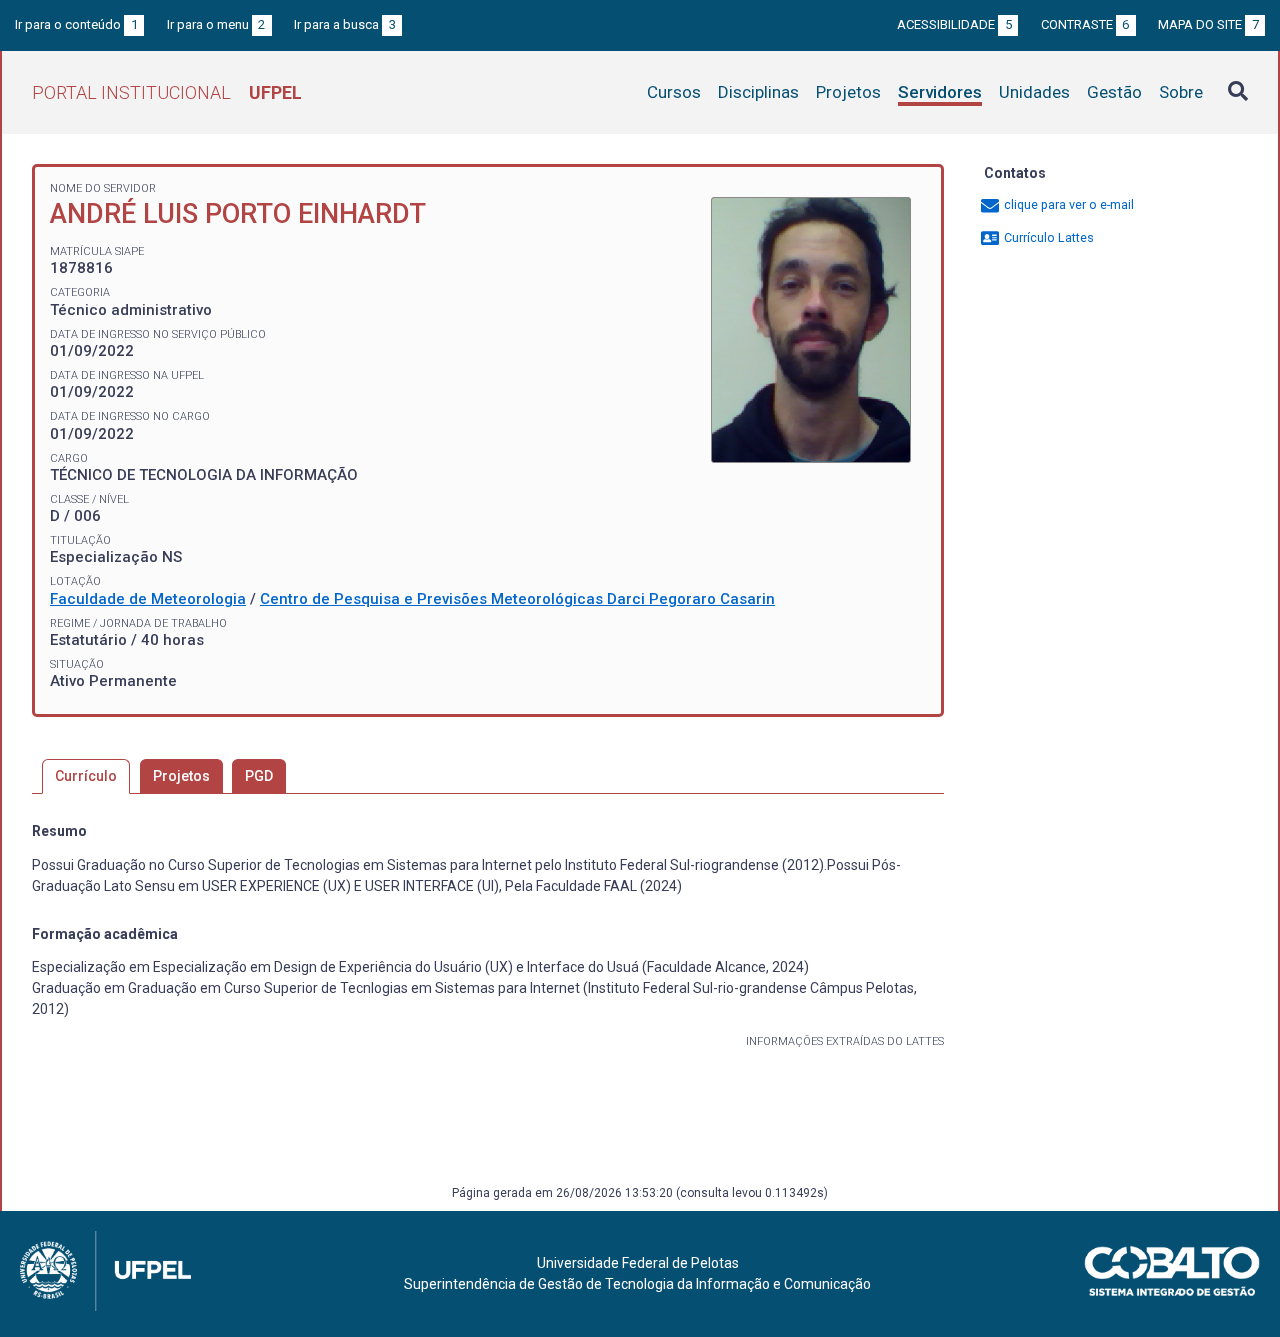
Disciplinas (758, 92)
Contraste (1085, 24)
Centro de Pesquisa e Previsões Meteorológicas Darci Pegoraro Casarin (517, 599)
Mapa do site (1208, 24)
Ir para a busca (345, 24)
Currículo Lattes (1047, 237)
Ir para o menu (216, 24)
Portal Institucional (167, 92)
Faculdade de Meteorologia (148, 599)
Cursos (674, 92)
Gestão (1114, 92)
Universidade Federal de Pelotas (638, 1263)
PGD (259, 776)
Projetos (848, 92)
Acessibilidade (954, 24)
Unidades (1034, 92)
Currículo (86, 776)
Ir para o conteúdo (76, 24)
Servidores (940, 92)
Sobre (1181, 92)
